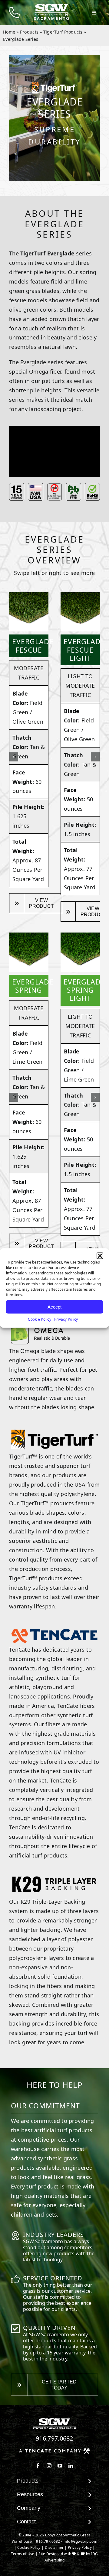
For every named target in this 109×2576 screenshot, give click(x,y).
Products (29, 32)
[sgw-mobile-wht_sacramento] (51, 6)
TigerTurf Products (63, 32)
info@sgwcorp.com (80, 2541)
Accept (54, 1307)
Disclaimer (54, 2547)
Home (9, 32)
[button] (100, 1256)
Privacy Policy (66, 1319)
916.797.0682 (54, 2438)
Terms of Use (23, 2554)
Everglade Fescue (33, 646)
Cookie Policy (40, 1319)
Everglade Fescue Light (84, 650)
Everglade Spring (33, 986)
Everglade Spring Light (84, 990)
